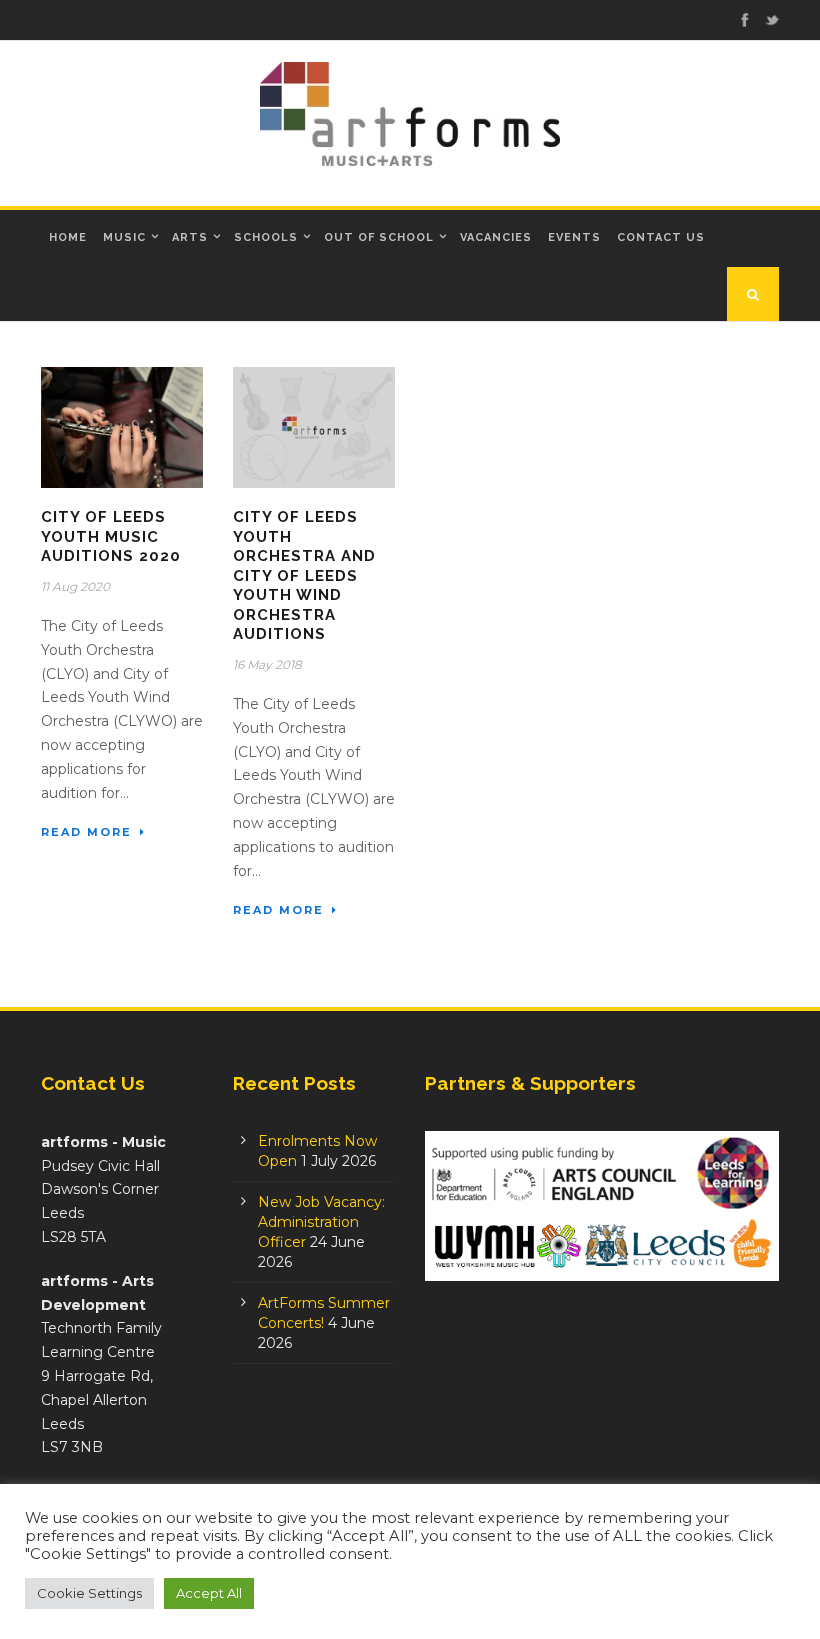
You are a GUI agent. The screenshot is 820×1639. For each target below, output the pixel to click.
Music (124, 237)
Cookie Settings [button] (89, 1593)
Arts (190, 237)
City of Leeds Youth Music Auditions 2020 (111, 536)
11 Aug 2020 (75, 586)
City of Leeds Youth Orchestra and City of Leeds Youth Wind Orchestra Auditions (304, 575)
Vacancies (496, 237)
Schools (266, 237)
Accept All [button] (209, 1593)
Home (68, 237)
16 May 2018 (267, 664)
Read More (86, 832)
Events (574, 237)
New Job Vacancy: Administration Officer (321, 1222)
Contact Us (661, 237)
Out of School (379, 237)
